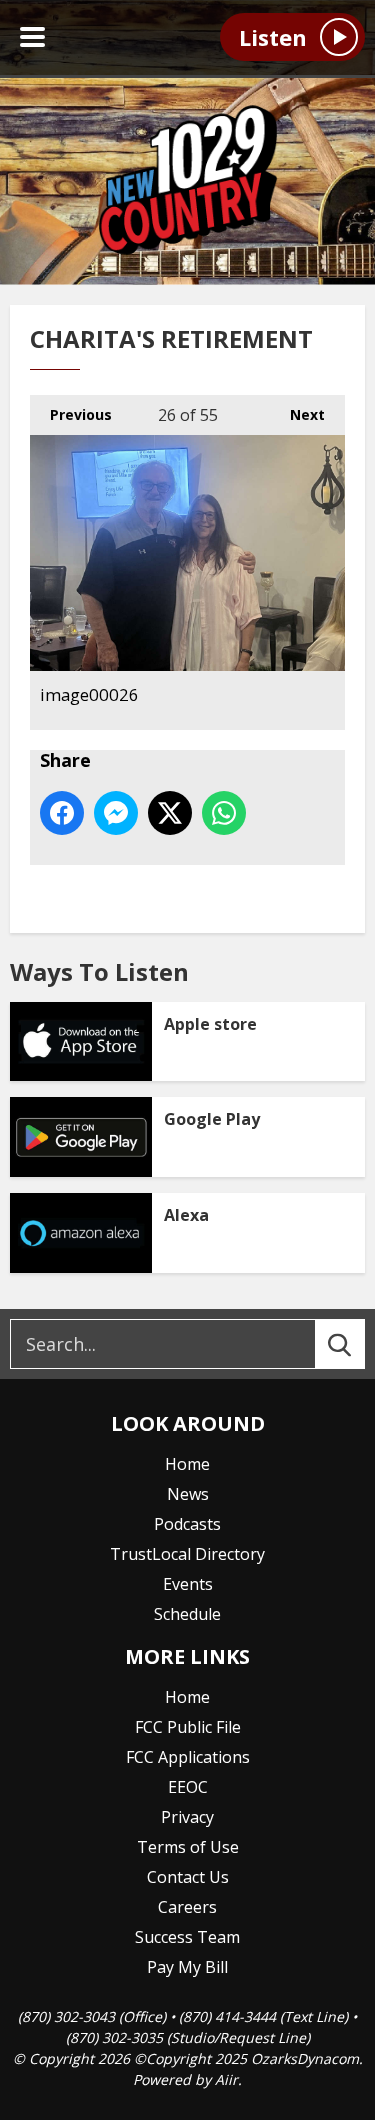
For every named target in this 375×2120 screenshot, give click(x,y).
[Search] (358, 1344)
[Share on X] (170, 813)
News (188, 1494)
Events (188, 1584)
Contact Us (188, 1877)
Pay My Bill (187, 1967)
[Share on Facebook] (62, 813)
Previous (71, 414)
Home (187, 1464)
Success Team (187, 1937)
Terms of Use (188, 1847)
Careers (187, 1907)
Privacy (187, 1817)
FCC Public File (188, 1727)
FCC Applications (188, 1757)
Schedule (187, 1614)
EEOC (188, 1787)
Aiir (226, 2079)
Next (297, 414)
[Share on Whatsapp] (224, 813)
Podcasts (187, 1524)
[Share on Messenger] (116, 813)
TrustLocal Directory (187, 1554)
